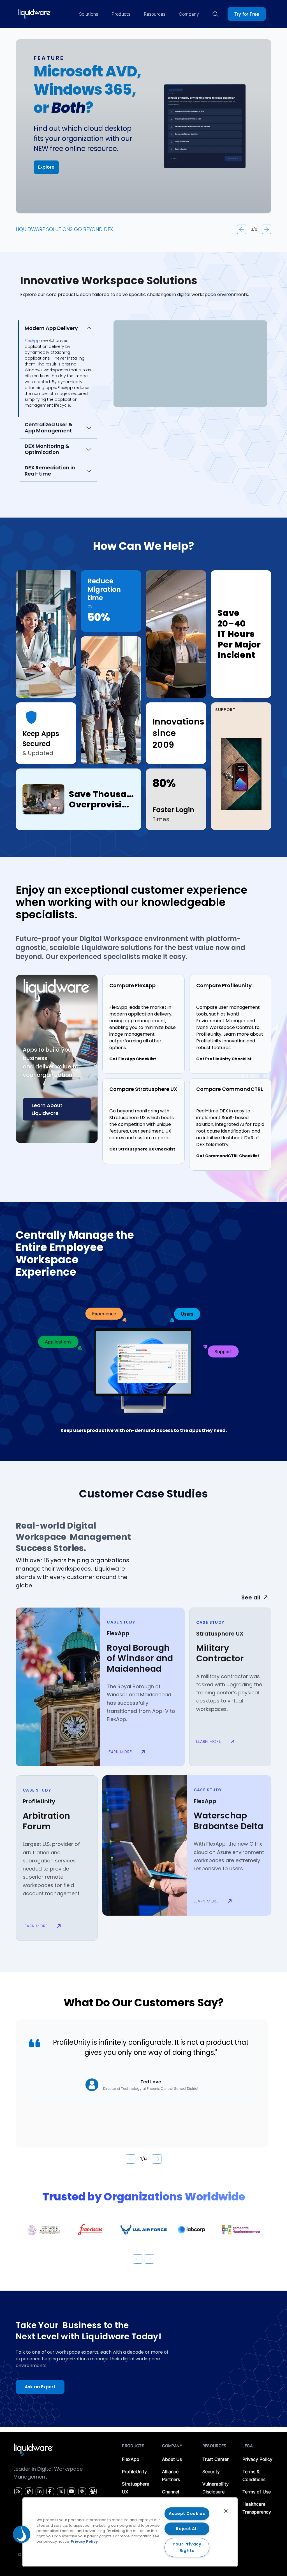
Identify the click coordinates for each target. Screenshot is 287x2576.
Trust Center (216, 2459)
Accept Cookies (187, 2514)
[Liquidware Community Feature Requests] (93, 2491)
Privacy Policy (257, 2459)
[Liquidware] (34, 14)
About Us (172, 2459)
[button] (22, 2534)
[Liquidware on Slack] (81, 2491)
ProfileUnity (134, 2472)
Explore (46, 167)
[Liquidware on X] (60, 2491)
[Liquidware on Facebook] (49, 2491)
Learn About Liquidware (47, 1109)
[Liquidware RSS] (17, 2491)
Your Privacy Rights (187, 2547)
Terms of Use (257, 2492)
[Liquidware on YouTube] (71, 2491)
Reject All (187, 2529)
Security (211, 2472)
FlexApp (131, 2459)
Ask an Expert (40, 2387)
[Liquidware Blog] (28, 2491)
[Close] (226, 2511)
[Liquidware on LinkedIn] (39, 2491)
